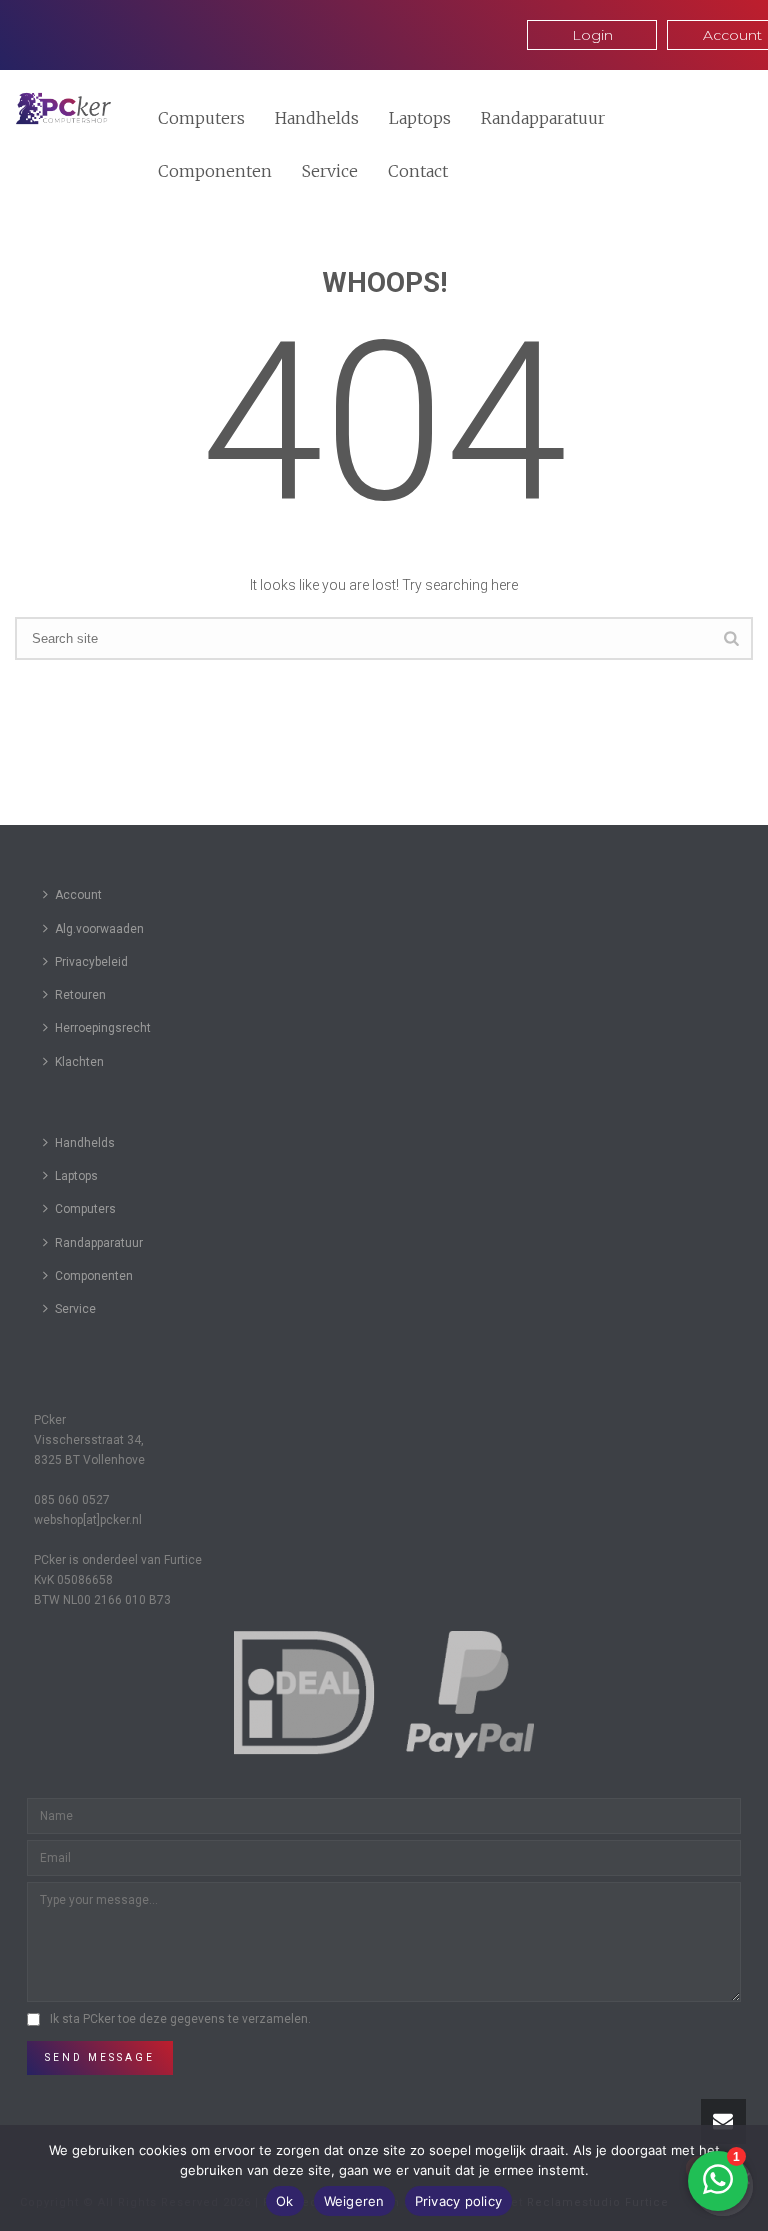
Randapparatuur (543, 118)
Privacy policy (459, 2201)
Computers (201, 118)
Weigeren (354, 2201)
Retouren (80, 995)
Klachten (79, 1062)
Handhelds (317, 118)
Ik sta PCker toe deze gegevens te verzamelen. (180, 2019)
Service (330, 171)
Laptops (420, 118)
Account (78, 895)
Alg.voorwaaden (99, 929)
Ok (285, 2201)
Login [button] (592, 35)
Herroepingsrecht (103, 1028)
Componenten (215, 171)
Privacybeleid (91, 962)
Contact (418, 171)
